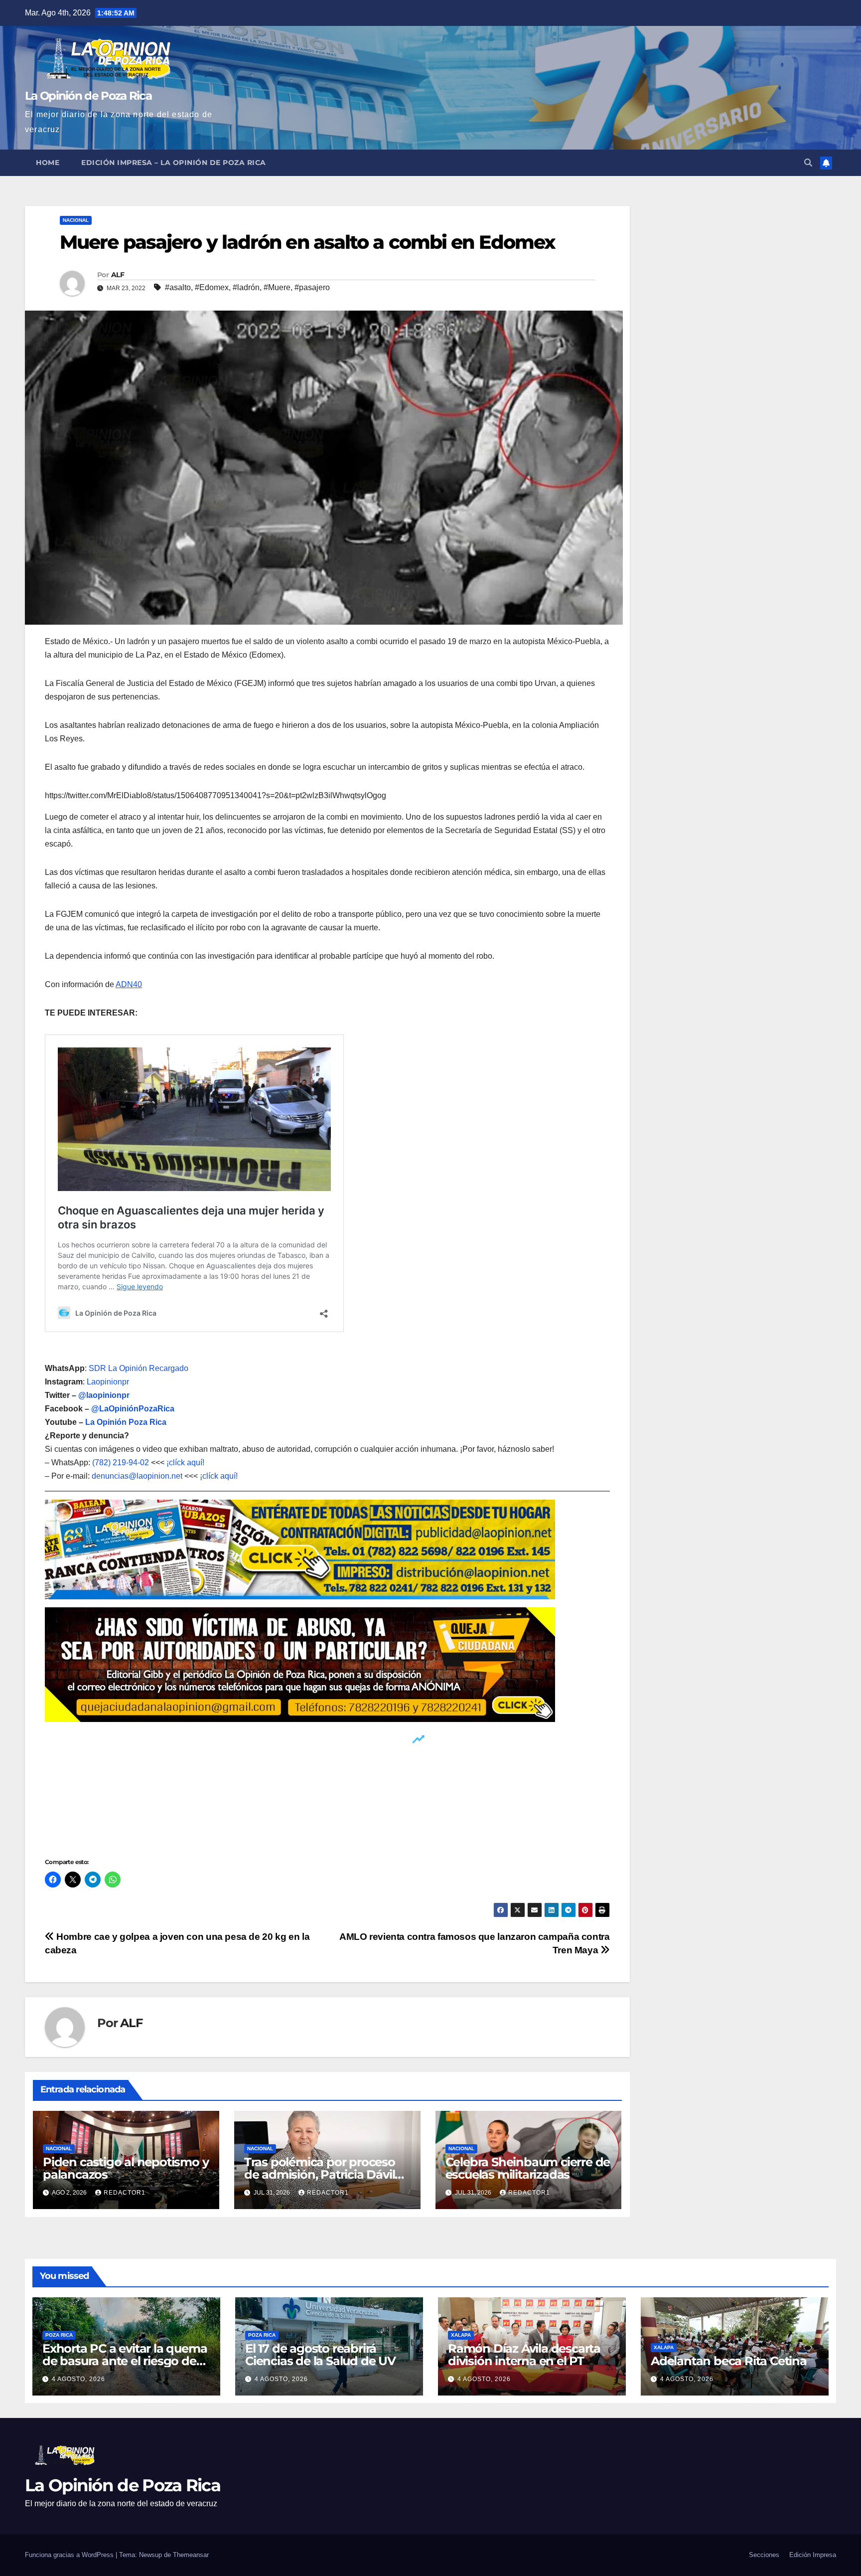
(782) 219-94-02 (121, 1462)
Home (48, 163)
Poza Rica (59, 2335)
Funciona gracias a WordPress (70, 2555)
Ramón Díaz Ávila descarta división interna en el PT (524, 2355)
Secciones (764, 2555)
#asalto (178, 287)
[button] (808, 163)
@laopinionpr (104, 1395)
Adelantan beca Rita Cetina (729, 2361)
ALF (118, 275)
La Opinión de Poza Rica (88, 96)
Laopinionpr (109, 1382)
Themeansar (191, 2555)
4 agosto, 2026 (78, 2379)
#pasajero (312, 287)
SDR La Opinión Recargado (139, 1368)
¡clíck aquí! (185, 1462)
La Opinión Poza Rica (126, 1422)
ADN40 (129, 984)
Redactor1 (125, 2193)
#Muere (277, 287)
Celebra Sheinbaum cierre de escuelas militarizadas (528, 2168)
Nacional (76, 220)
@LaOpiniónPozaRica (133, 1409)
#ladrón (246, 287)
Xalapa (461, 2335)
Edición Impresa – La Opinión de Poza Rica (174, 163)
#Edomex (212, 287)
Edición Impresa (813, 2555)
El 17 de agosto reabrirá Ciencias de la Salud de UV (320, 2355)
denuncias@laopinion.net (137, 1476)
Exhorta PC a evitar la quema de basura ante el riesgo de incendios (125, 2361)
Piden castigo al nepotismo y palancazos (126, 2168)
